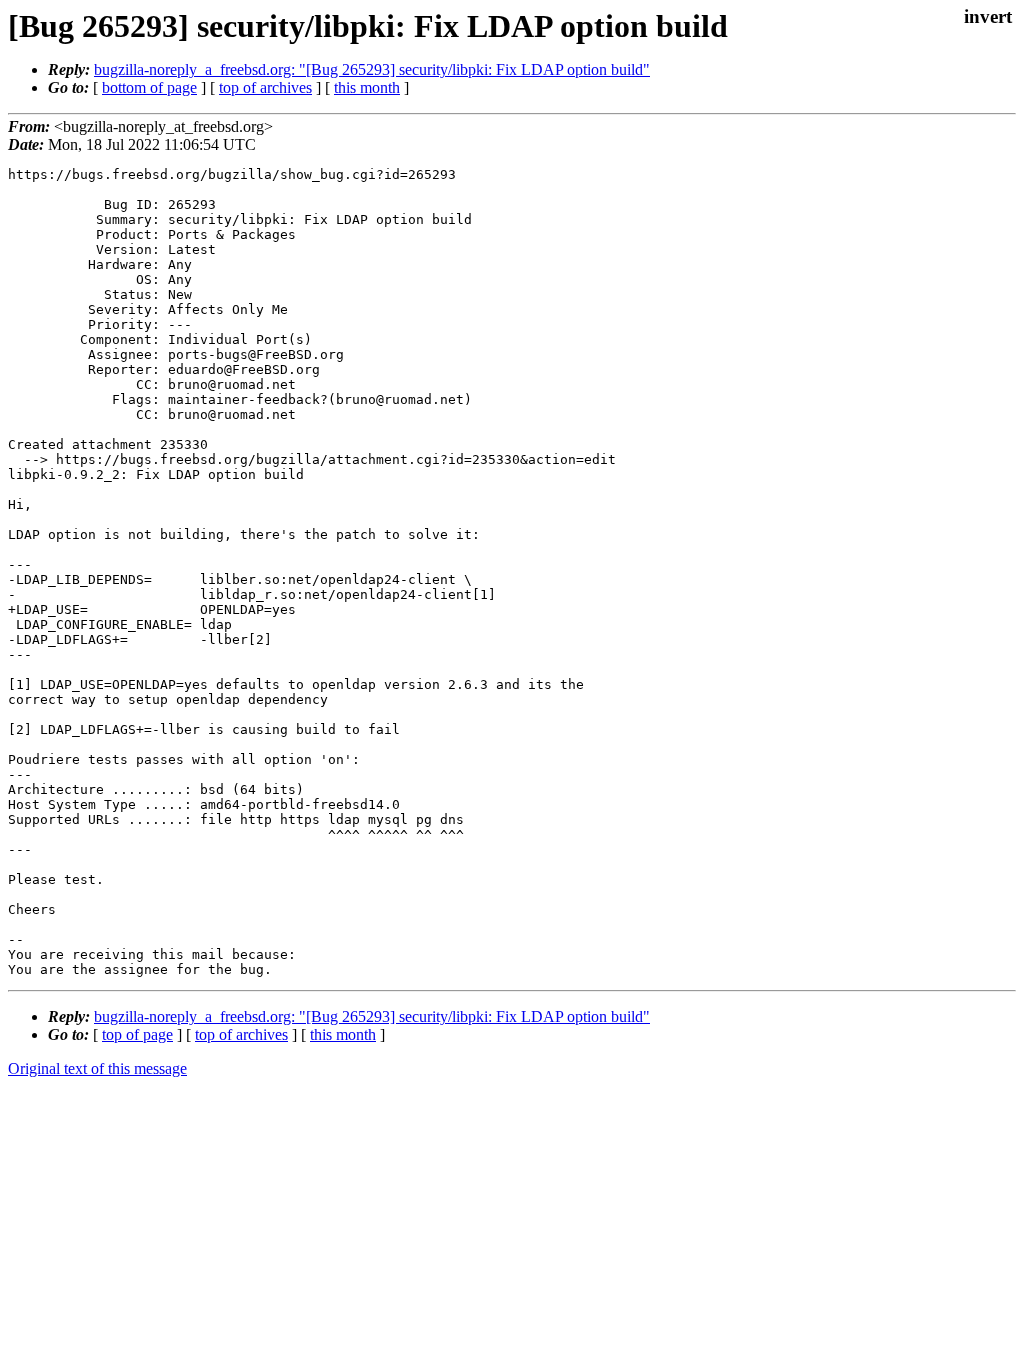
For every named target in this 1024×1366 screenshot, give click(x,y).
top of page (137, 1034)
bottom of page (149, 87)
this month (367, 87)
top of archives (265, 87)
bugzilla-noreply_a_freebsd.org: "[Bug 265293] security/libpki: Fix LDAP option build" (372, 69)
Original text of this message (97, 1068)
